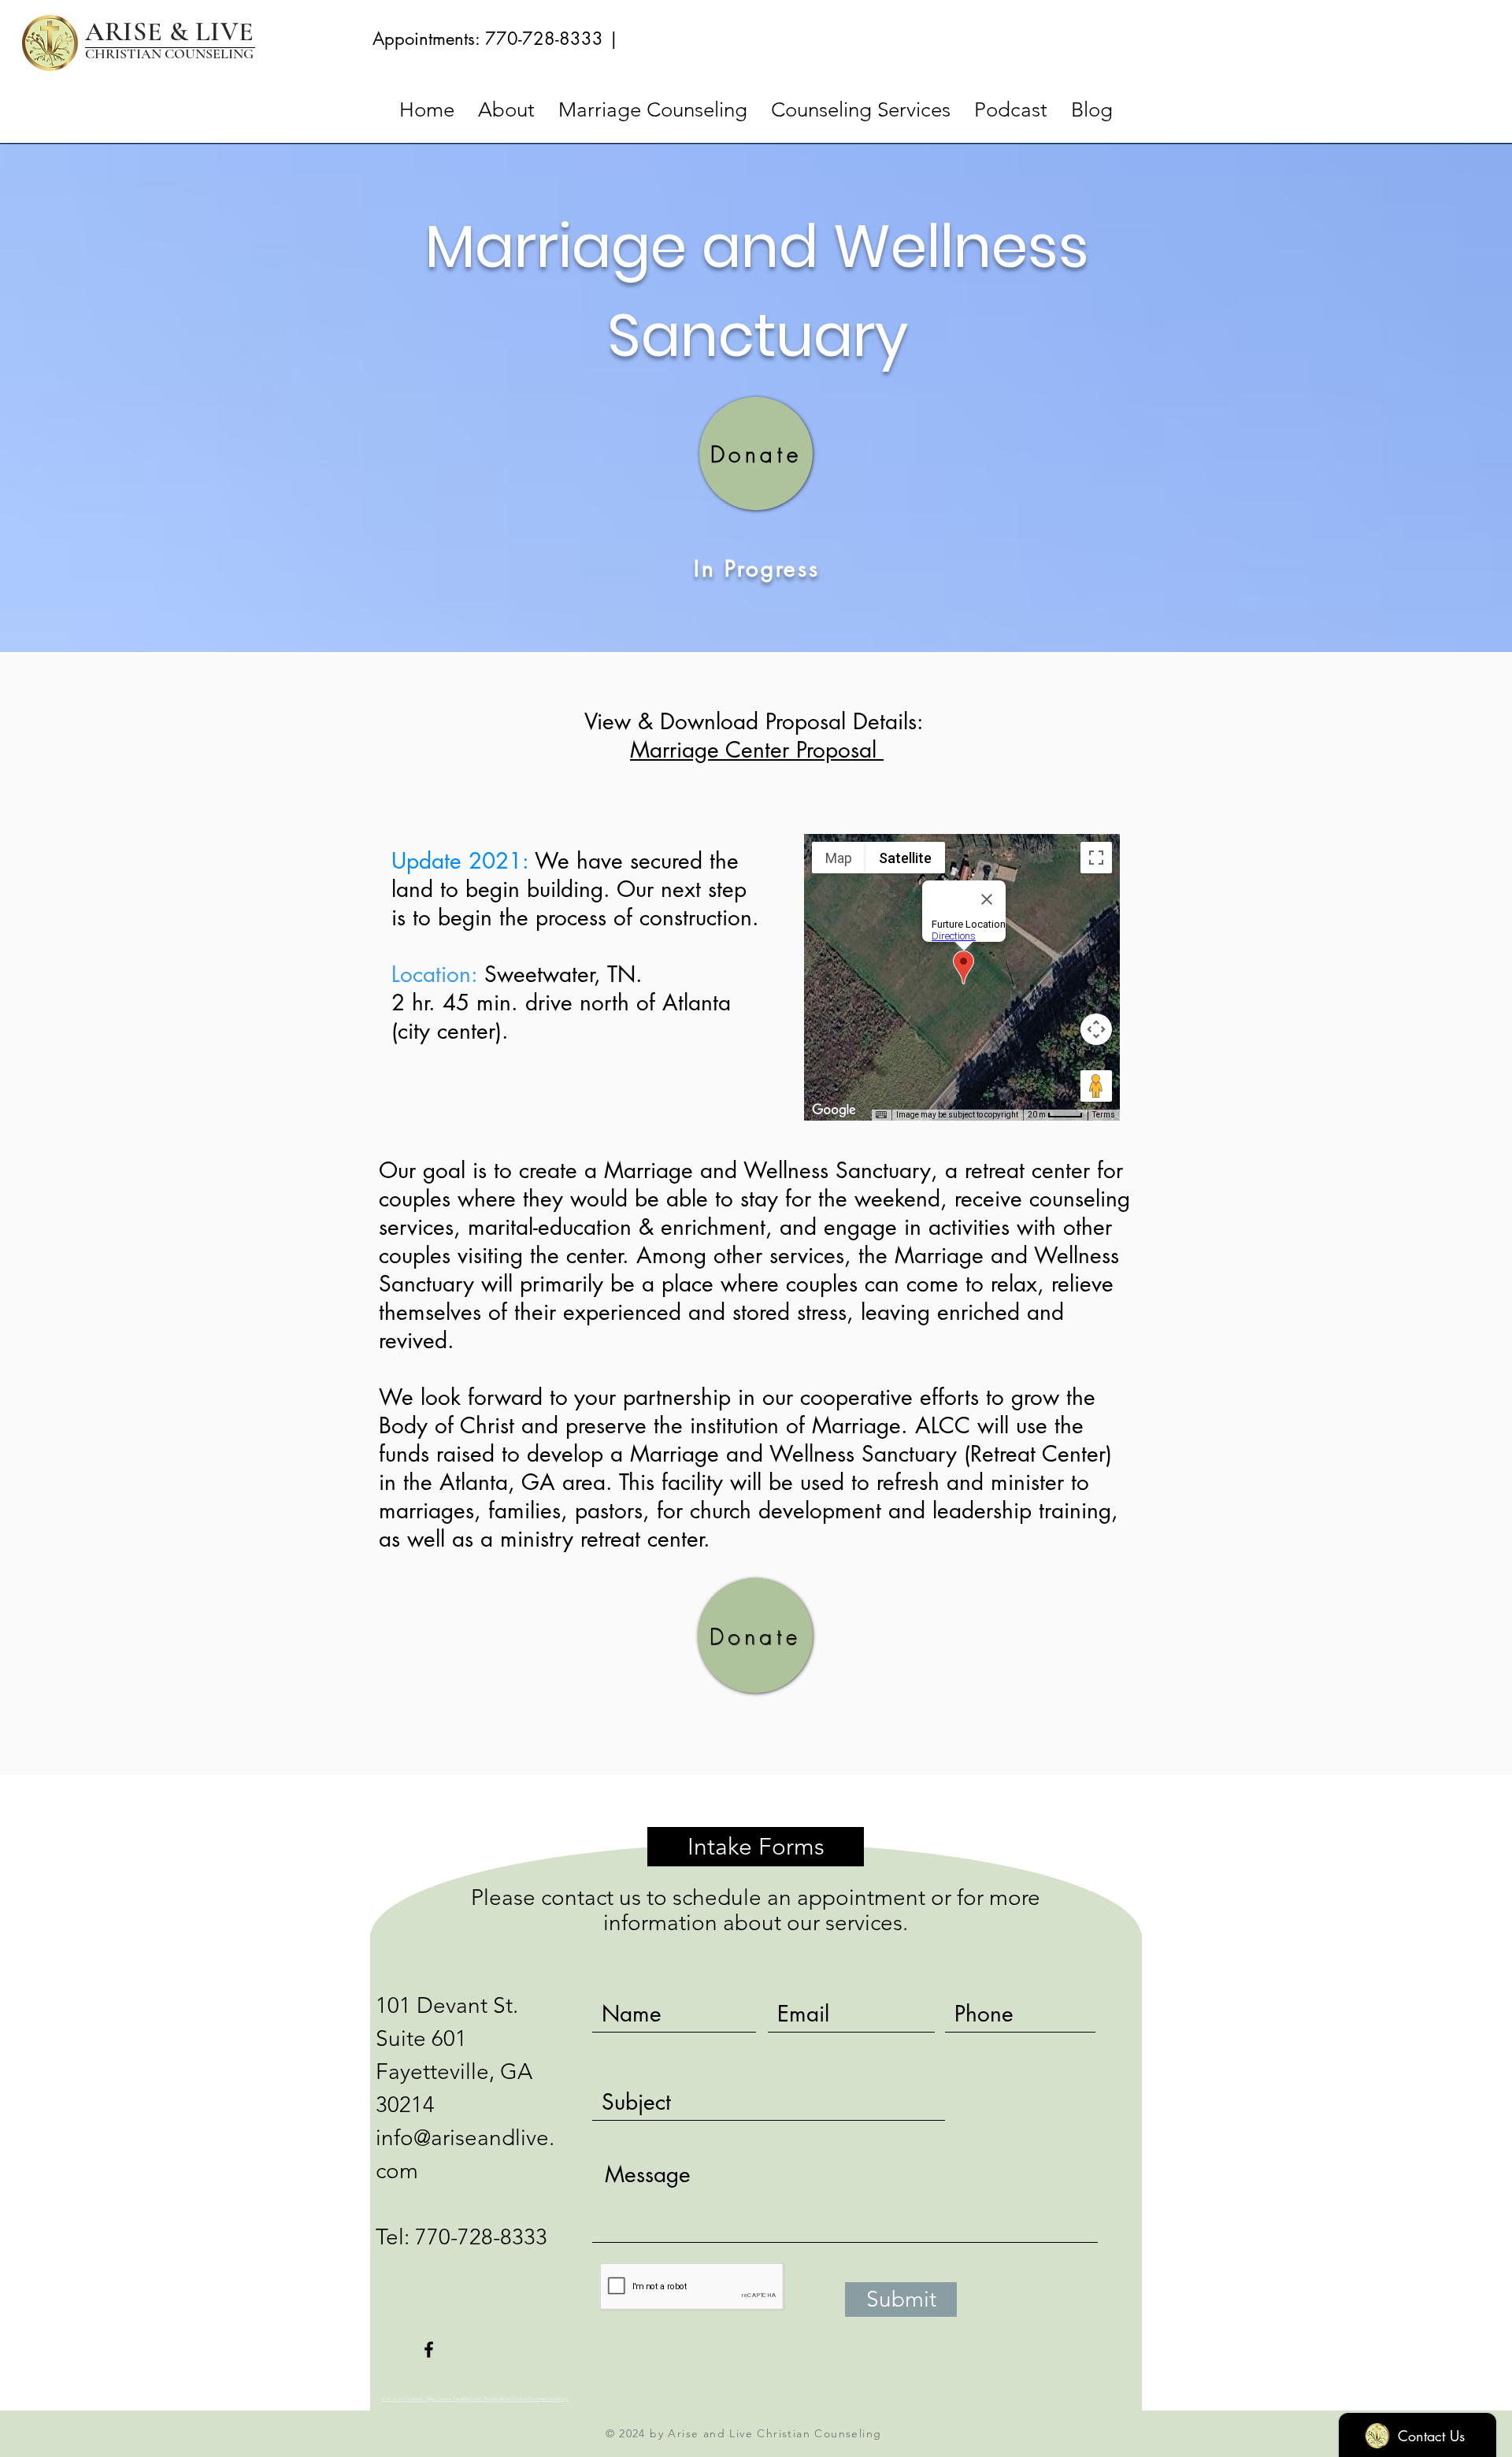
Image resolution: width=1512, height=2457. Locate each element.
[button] (756, 1336)
